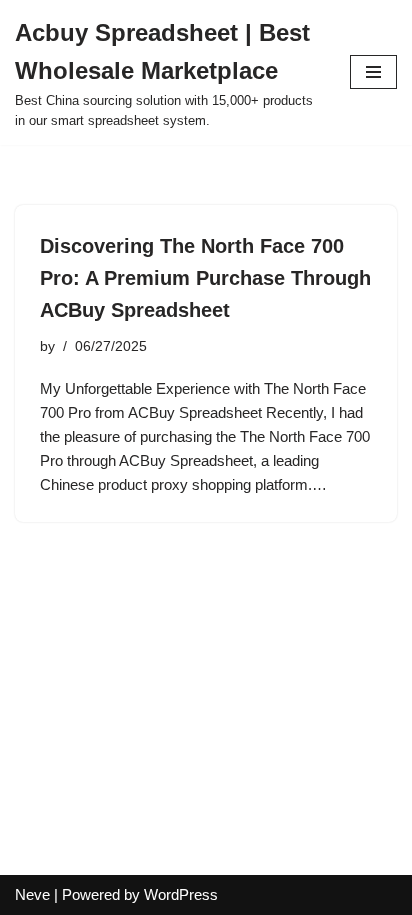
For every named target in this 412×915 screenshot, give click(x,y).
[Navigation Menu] (373, 72)
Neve (32, 894)
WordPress (181, 894)
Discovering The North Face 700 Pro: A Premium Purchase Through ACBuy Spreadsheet (205, 278)
